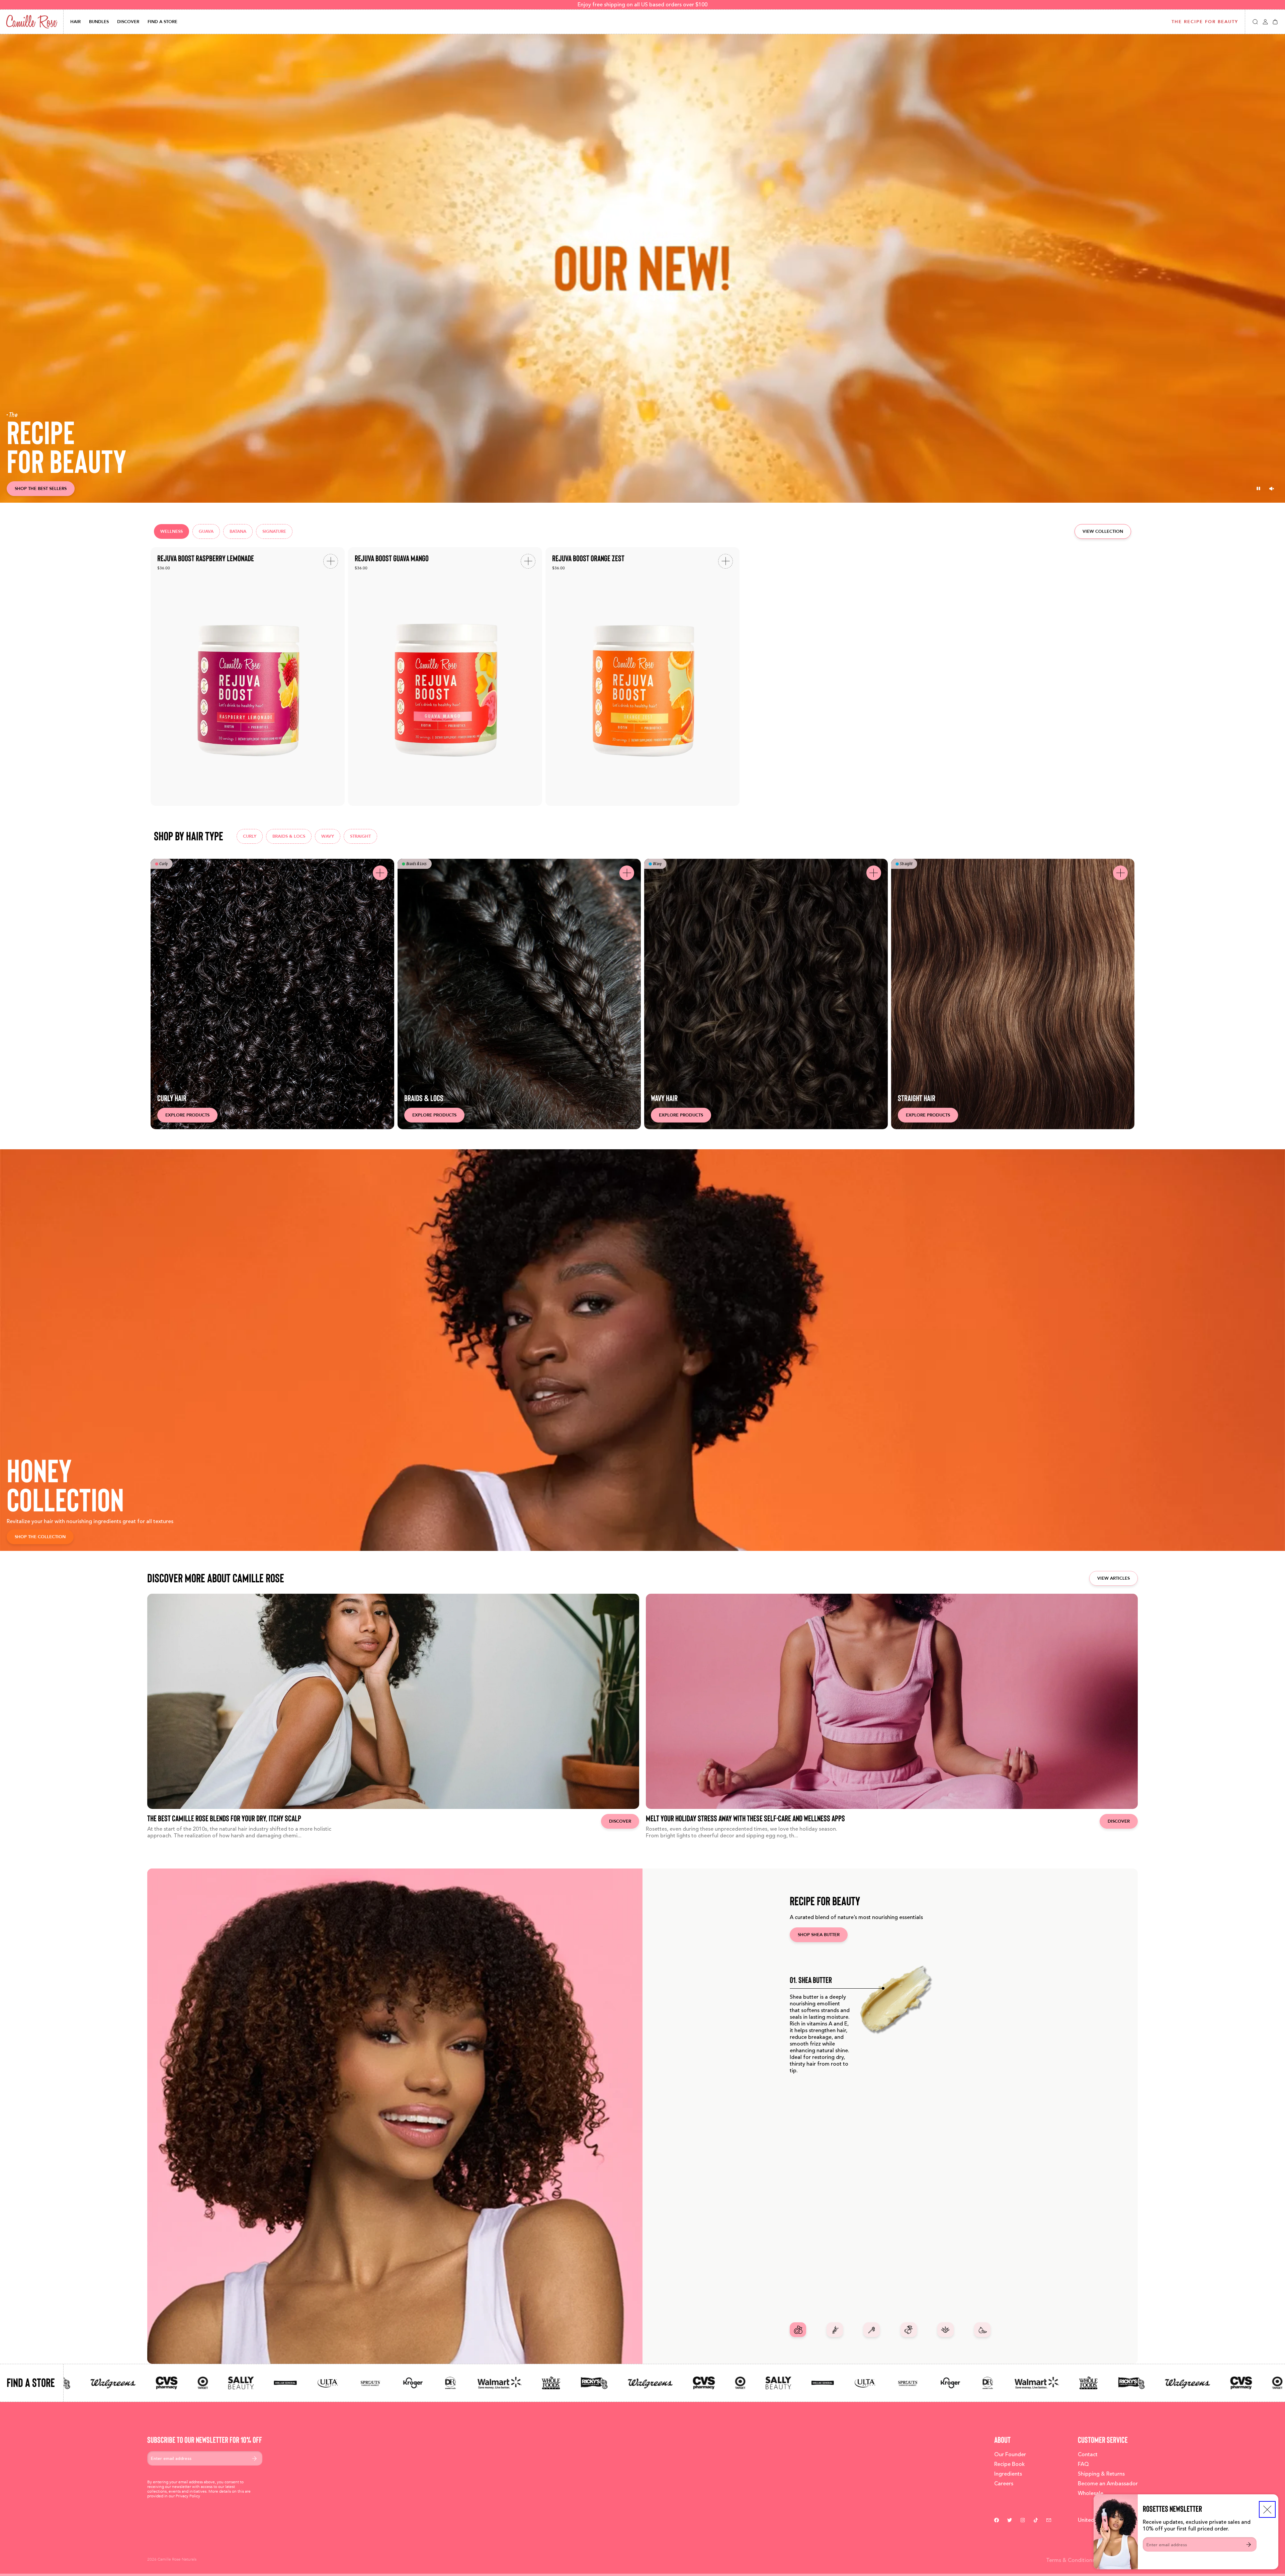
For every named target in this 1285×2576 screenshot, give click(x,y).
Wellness (172, 531)
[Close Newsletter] (1267, 2509)
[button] (1255, 22)
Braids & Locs (289, 836)
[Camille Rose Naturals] (32, 22)
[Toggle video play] (1258, 489)
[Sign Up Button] (1249, 2544)
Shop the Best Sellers (41, 488)
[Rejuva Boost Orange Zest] (642, 677)
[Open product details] (331, 561)
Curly (250, 836)
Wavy (328, 836)
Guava (206, 531)
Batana (238, 531)
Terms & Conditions (1070, 2560)
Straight (360, 836)
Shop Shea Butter (819, 1935)
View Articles (1113, 1578)
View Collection (1103, 531)
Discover (620, 1821)
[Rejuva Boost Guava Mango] (445, 677)
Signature (274, 531)
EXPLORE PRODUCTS (187, 1115)
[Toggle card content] (380, 873)
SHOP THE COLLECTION (40, 1537)
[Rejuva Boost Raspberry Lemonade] (248, 677)
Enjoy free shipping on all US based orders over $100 (642, 5)
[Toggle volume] (1272, 489)
